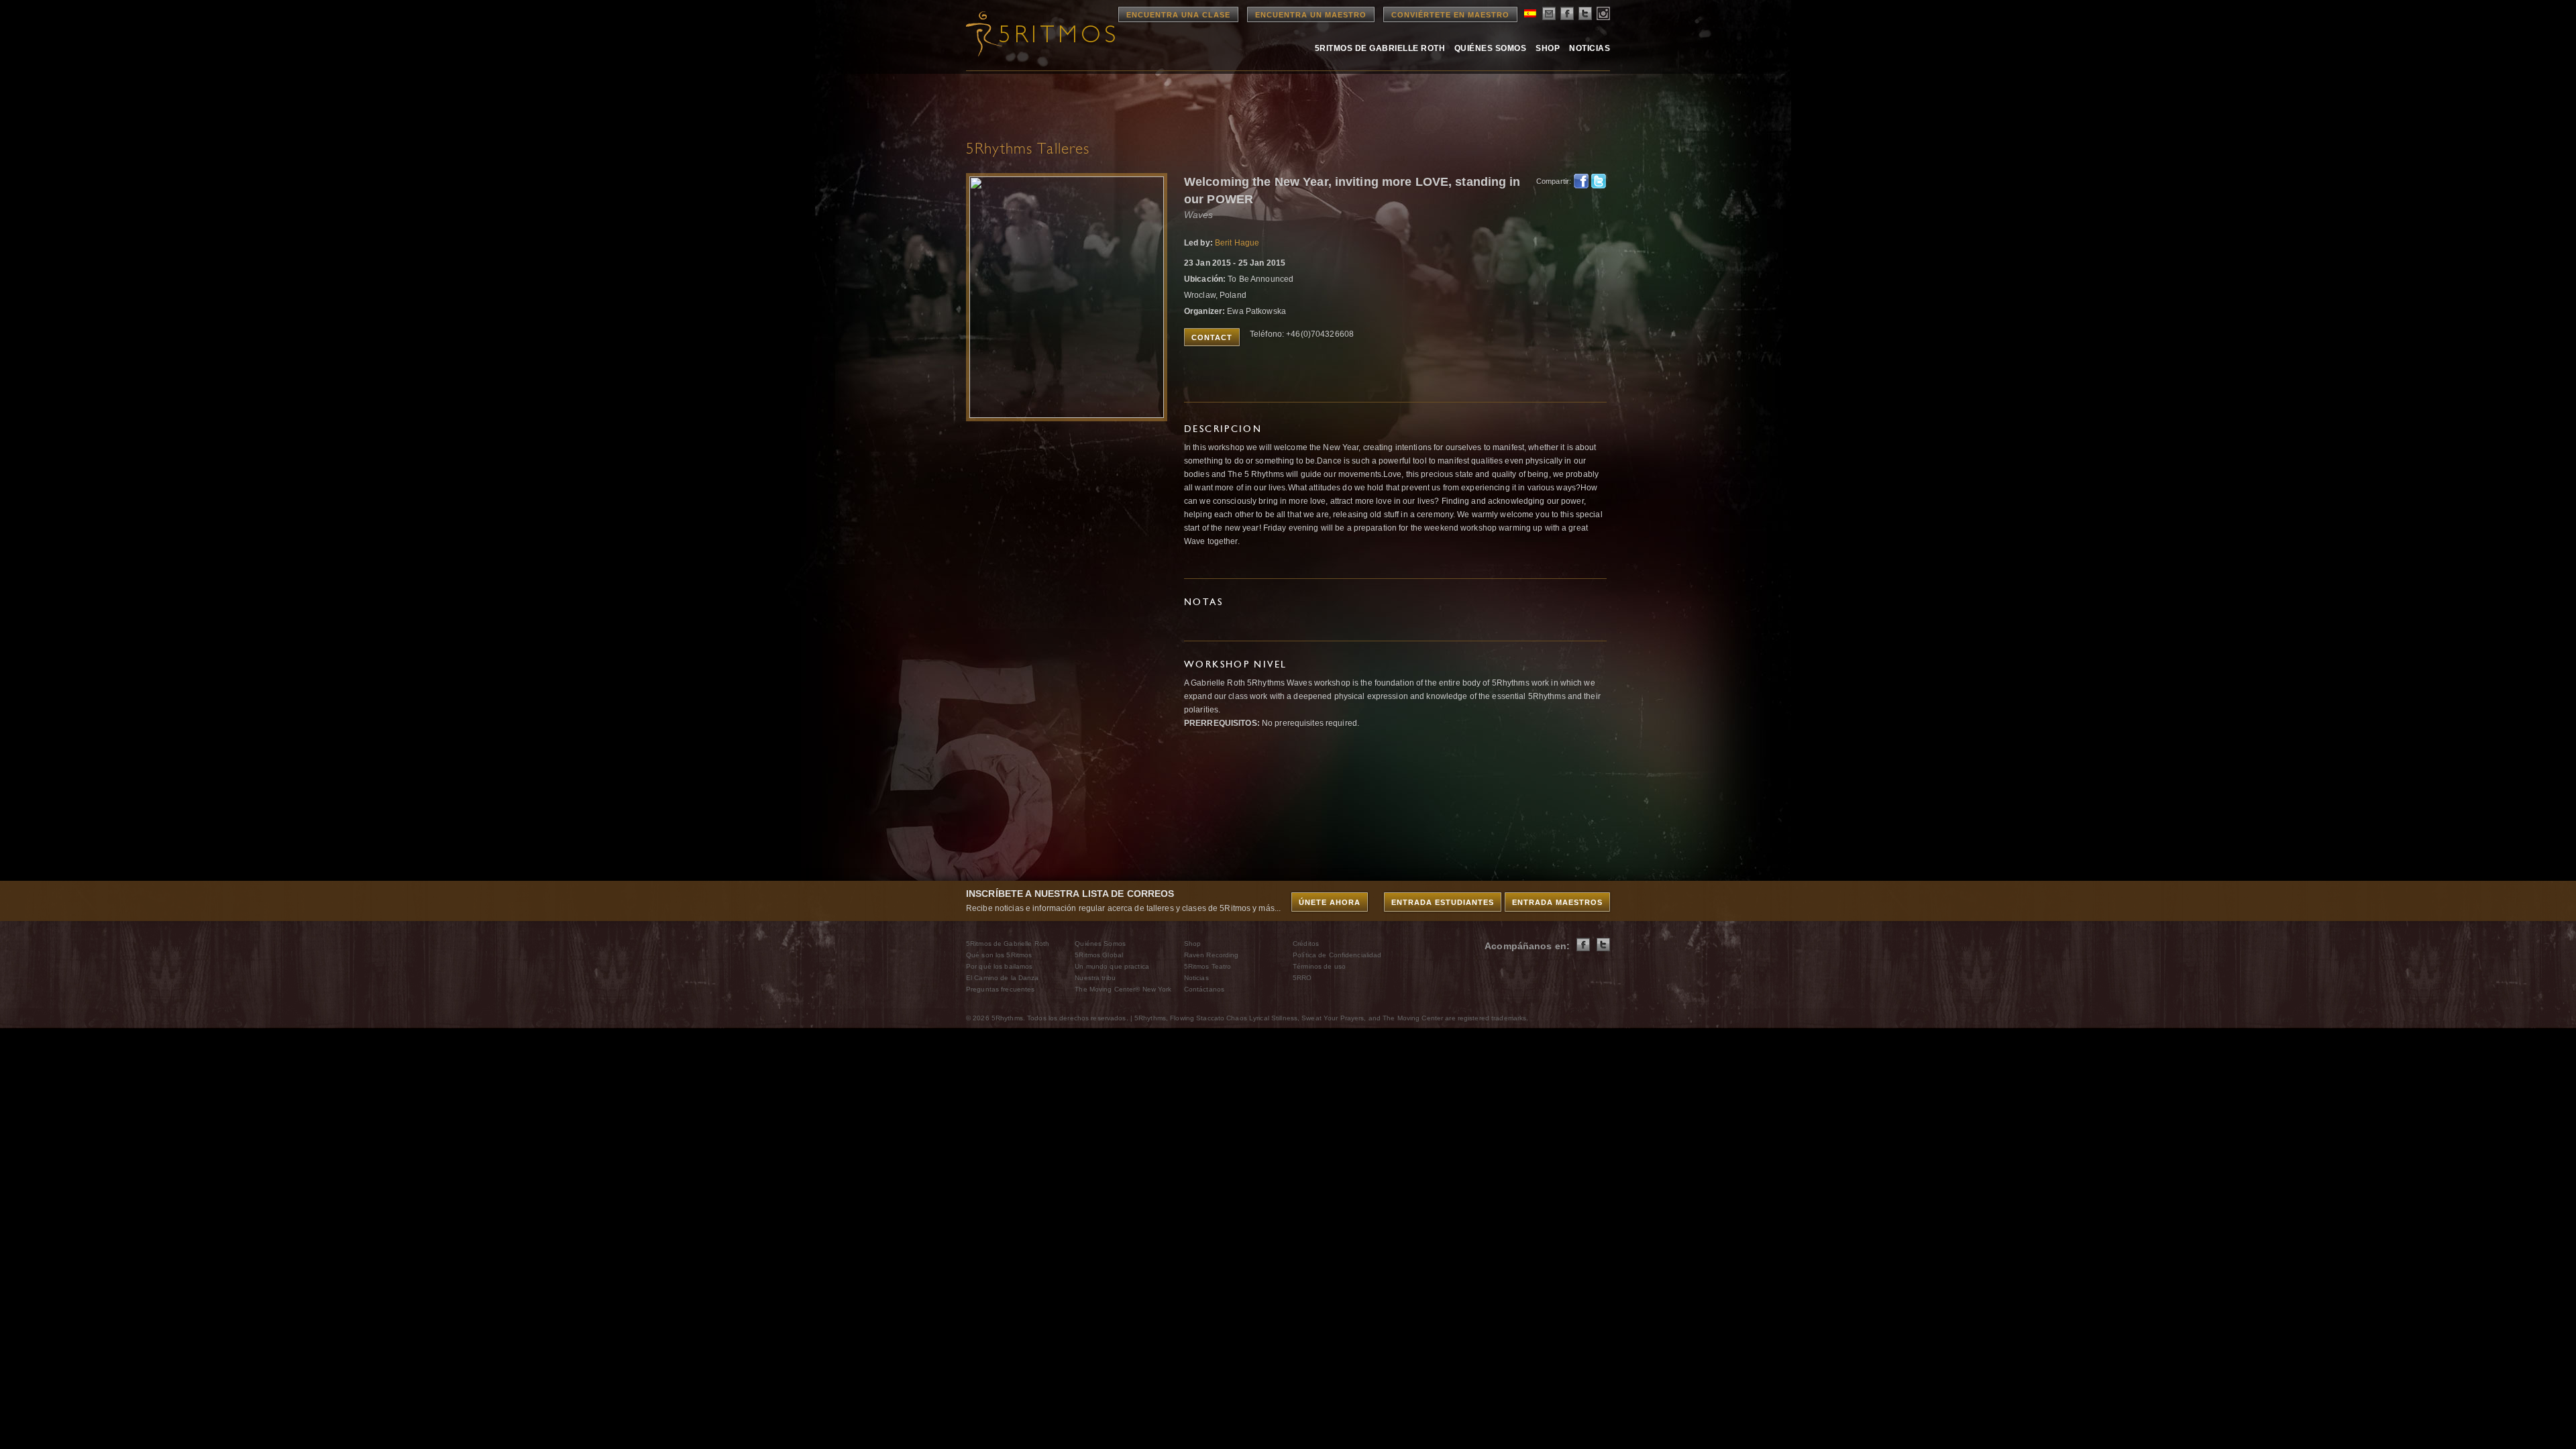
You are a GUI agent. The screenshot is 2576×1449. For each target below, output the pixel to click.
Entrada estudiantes (1443, 902)
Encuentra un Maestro (1311, 15)
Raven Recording (1212, 955)
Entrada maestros (1557, 902)
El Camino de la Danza (1003, 978)
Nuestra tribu (1095, 978)
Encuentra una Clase (1178, 15)
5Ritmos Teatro (1208, 966)
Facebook (1581, 181)
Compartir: (1551, 181)
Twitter (1599, 181)
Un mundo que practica (1112, 966)
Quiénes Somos (1490, 48)
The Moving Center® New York (1123, 989)
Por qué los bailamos (999, 966)
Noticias (1590, 48)
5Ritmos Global (1099, 955)
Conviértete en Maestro (1450, 15)
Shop (1548, 48)
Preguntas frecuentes (1000, 989)
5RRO (1302, 978)
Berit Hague (1237, 243)
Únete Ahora (1330, 902)
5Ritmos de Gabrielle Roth (1380, 48)
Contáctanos (1204, 989)
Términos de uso (1319, 966)
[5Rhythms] (1040, 34)
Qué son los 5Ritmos (999, 955)
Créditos (1306, 944)
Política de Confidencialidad (1337, 955)
